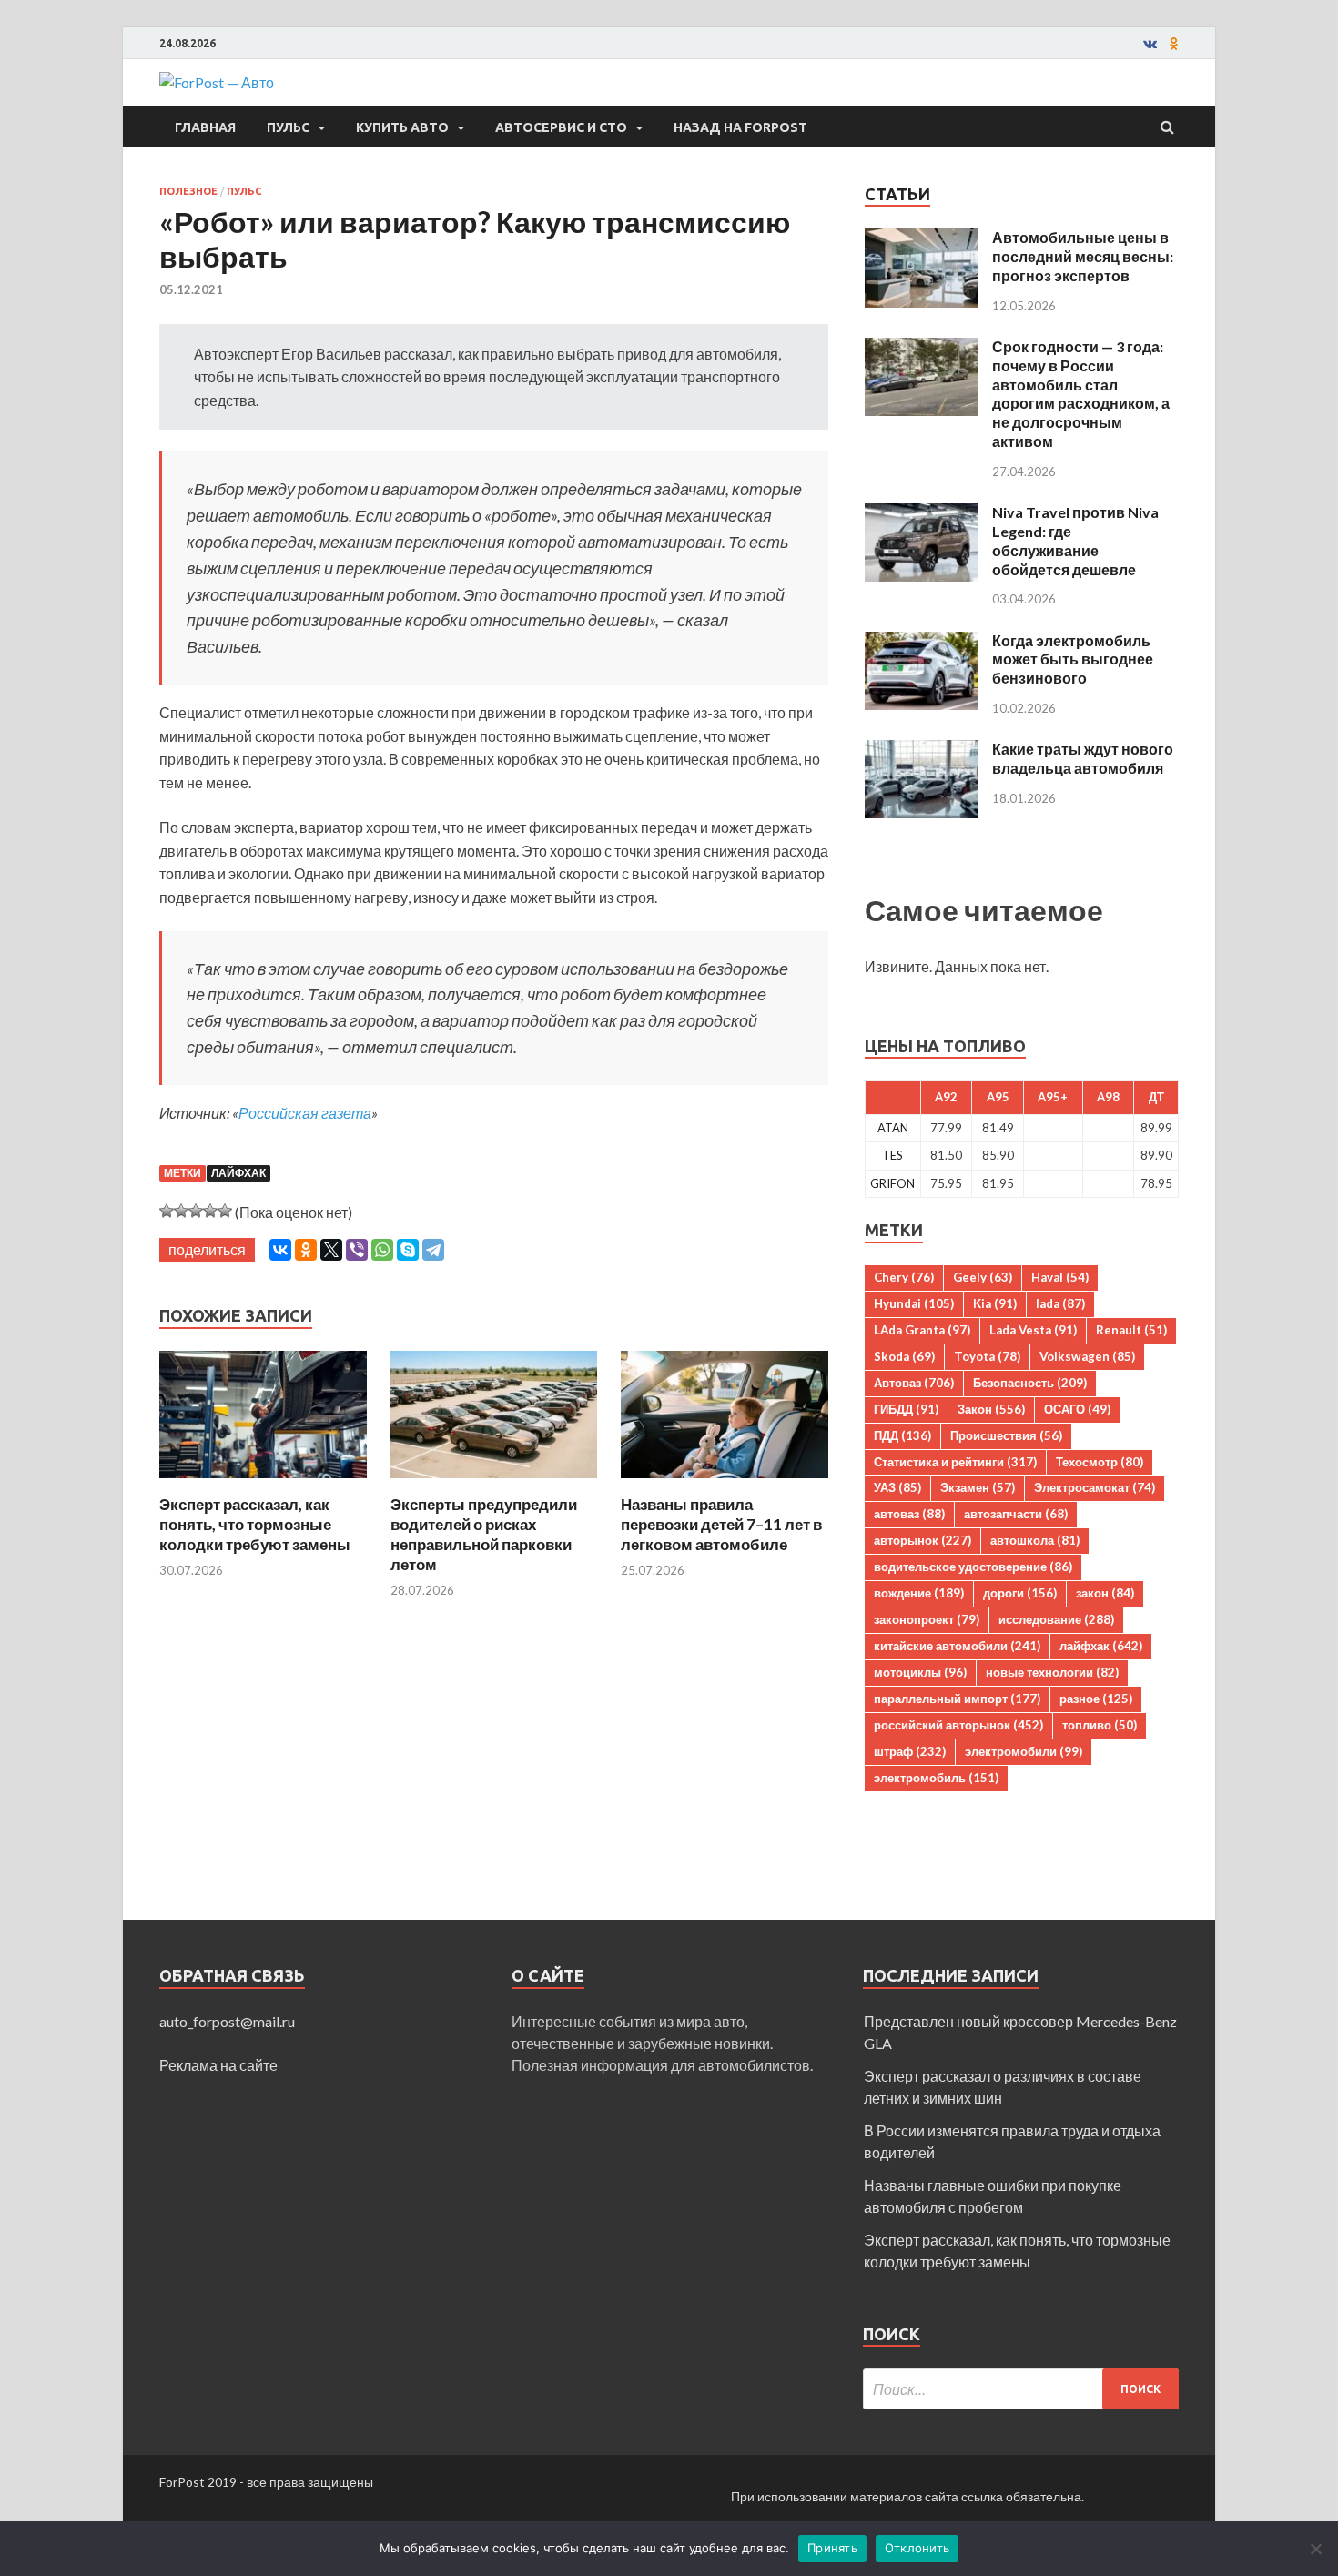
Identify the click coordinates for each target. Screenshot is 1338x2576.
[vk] (1150, 44)
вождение (919, 1593)
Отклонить (917, 2548)
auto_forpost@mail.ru (227, 2021)
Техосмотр (1100, 1462)
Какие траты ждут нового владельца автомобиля (1083, 758)
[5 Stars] (225, 1211)
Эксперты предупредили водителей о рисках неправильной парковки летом (484, 1534)
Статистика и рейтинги (955, 1462)
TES (892, 1155)
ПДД (902, 1435)
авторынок (922, 1540)
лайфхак (238, 1173)
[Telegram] (433, 1250)
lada (1060, 1303)
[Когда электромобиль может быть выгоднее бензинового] (922, 642)
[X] (331, 1250)
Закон (991, 1409)
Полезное (188, 191)
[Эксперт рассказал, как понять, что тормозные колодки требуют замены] (263, 1483)
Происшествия (1006, 1435)
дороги (1020, 1593)
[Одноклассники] (306, 1250)
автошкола (1035, 1540)
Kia (995, 1303)
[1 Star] (167, 1211)
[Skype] (408, 1250)
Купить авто (402, 127)
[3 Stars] (196, 1211)
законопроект (927, 1619)
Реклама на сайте (218, 2065)
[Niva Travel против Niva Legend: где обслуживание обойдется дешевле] (922, 514)
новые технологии (1052, 1672)
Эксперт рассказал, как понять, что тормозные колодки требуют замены (255, 1524)
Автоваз (914, 1383)
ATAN (893, 1128)
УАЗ (897, 1487)
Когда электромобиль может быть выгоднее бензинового (1073, 659)
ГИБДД (906, 1409)
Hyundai (914, 1303)
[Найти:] (1021, 2389)
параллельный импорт (957, 1699)
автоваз (909, 1514)
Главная (205, 127)
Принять (832, 2548)
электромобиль (936, 1778)
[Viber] (357, 1250)
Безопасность (1030, 1383)
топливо (1100, 1725)
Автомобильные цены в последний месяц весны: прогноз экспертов (1083, 256)
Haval (1060, 1277)
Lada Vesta (1033, 1330)
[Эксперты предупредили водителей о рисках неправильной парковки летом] (494, 1483)
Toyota (987, 1356)
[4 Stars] (210, 1211)
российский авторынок (958, 1725)
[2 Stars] (181, 1211)
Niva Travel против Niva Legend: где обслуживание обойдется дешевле (1075, 540)
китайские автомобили (957, 1646)
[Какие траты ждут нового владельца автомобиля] (922, 750)
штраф (910, 1751)
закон (1105, 1593)
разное (1096, 1699)
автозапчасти (1016, 1514)
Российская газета (305, 1113)
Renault (1131, 1330)
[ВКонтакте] (280, 1250)
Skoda (904, 1356)
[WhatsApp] (382, 1250)
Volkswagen (1087, 1356)
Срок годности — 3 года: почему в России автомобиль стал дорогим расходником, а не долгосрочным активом (1081, 394)
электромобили (1024, 1751)
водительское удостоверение (973, 1567)
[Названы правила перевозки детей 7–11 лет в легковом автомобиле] (725, 1483)
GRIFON (892, 1183)
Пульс (288, 127)
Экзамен (978, 1487)
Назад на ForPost (740, 127)
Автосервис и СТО (561, 127)
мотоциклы (920, 1672)
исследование (1056, 1619)
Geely (983, 1277)
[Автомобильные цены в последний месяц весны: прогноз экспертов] (922, 239)
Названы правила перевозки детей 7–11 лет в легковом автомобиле (721, 1524)
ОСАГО (1077, 1409)
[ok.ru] (1174, 44)
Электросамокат (1095, 1487)
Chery (904, 1277)
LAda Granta (922, 1330)
